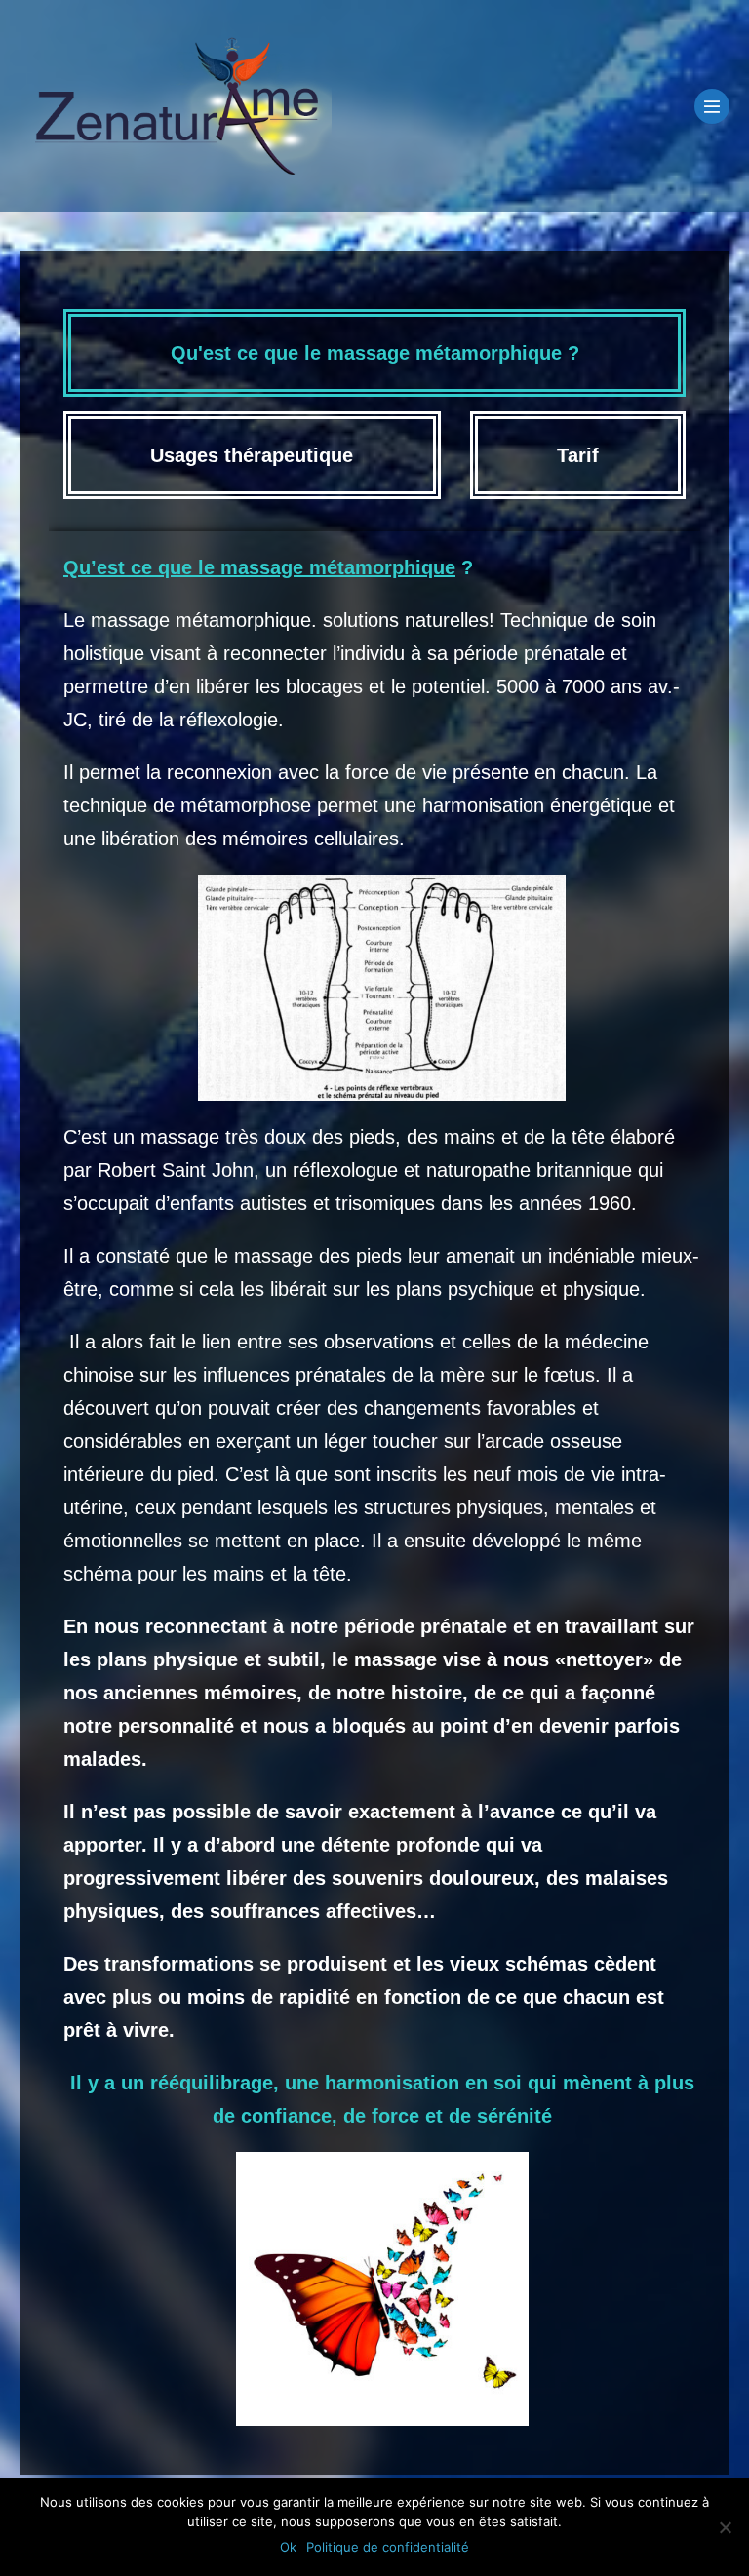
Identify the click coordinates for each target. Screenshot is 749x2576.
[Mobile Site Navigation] (712, 106)
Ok (288, 2547)
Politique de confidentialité (388, 2547)
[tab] (374, 353)
